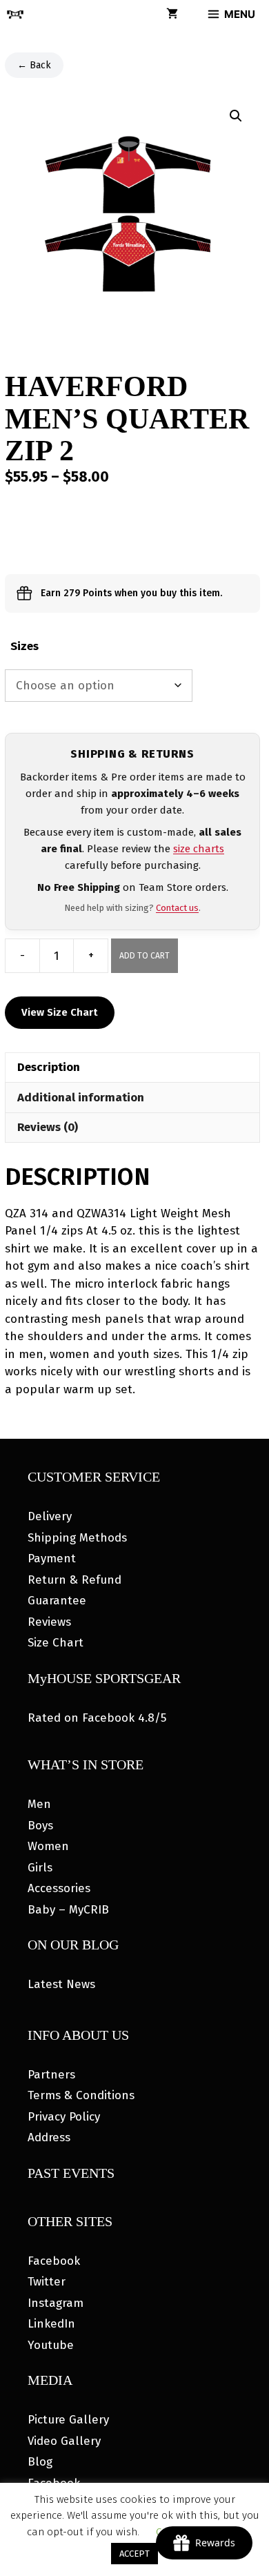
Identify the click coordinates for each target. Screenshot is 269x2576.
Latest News (61, 1984)
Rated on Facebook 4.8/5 (97, 1718)
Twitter (47, 2282)
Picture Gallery (68, 2420)
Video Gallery (64, 2441)
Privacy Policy (64, 2117)
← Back (34, 65)
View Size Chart (60, 1012)
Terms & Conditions (81, 2095)
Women (48, 1846)
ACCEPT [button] (134, 2554)
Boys (40, 1826)
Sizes (24, 646)
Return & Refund (74, 1580)
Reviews (49, 1622)
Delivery (50, 1516)
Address (49, 2137)
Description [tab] (49, 1067)
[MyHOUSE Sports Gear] (15, 14)
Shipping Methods (77, 1538)
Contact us (177, 908)
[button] (236, 116)
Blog (40, 2462)
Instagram (56, 2303)
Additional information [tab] (81, 1098)
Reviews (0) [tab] (48, 1127)
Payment (52, 1559)
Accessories (59, 1888)
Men (39, 1804)
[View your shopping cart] (172, 14)
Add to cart (145, 956)
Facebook (54, 2261)
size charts (199, 849)
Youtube (51, 2345)
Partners (51, 2075)
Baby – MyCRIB (68, 1910)
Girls (40, 1868)
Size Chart (56, 1643)
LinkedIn (51, 2324)
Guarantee (57, 1601)
